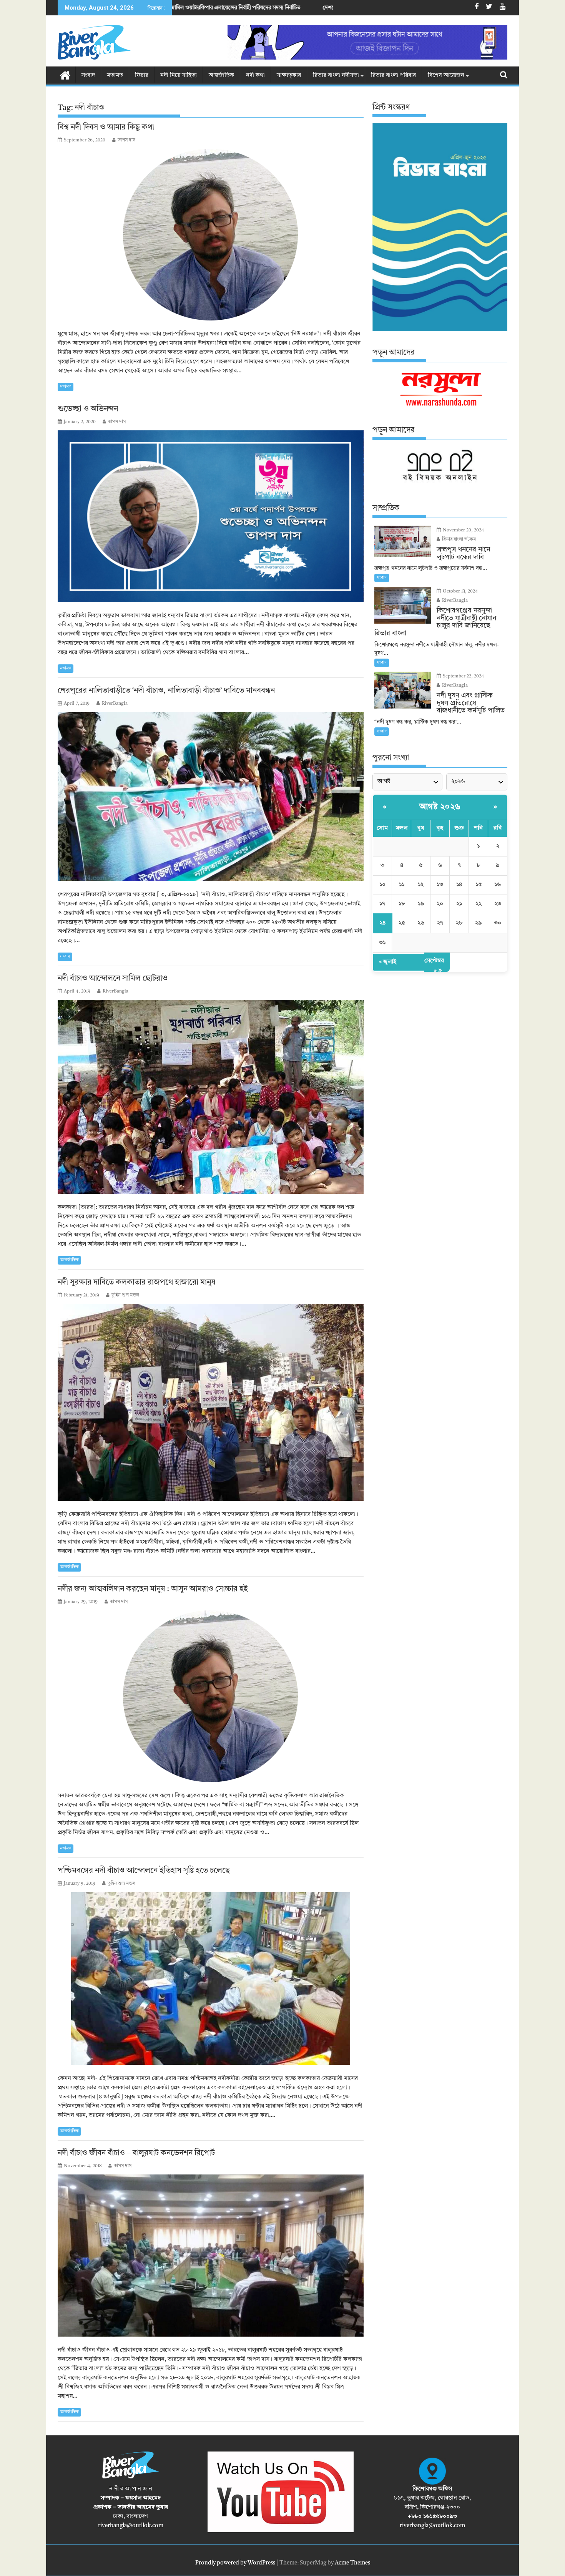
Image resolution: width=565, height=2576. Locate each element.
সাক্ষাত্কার (289, 76)
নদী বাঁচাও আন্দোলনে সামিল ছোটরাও (113, 979)
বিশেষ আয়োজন (446, 76)
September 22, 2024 (463, 676)
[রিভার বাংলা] (65, 75)
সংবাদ (88, 76)
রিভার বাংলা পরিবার (393, 76)
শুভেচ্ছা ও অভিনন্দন (88, 409)
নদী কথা (255, 76)
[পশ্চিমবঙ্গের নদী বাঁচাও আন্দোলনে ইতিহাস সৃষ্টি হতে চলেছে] (211, 1978)
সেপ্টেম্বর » (434, 966)
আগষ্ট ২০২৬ (440, 807)
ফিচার (142, 76)
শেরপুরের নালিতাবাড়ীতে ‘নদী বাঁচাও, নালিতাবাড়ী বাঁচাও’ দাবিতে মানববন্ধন (166, 691)
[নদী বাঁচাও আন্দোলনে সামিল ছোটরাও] (211, 1097)
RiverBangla (115, 704)
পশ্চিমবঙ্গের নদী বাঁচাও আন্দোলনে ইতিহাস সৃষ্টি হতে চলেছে (145, 1871)
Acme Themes (352, 2563)
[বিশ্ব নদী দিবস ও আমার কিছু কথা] (210, 235)
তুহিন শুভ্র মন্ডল (125, 1295)
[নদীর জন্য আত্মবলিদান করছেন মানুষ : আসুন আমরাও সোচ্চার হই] (210, 1696)
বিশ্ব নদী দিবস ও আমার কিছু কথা (107, 128)
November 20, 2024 (463, 530)
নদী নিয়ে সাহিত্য (179, 76)
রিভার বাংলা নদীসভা (336, 76)
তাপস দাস (126, 140)
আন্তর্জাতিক (221, 76)
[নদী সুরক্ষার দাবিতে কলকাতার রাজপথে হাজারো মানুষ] (211, 1402)
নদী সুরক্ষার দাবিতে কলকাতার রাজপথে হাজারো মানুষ (137, 1283)
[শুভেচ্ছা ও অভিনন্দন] (211, 516)
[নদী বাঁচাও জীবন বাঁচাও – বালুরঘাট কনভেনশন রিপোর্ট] (211, 2255)
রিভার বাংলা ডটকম (458, 539)
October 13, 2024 (460, 591)
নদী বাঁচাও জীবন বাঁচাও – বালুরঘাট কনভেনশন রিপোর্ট (136, 2153)
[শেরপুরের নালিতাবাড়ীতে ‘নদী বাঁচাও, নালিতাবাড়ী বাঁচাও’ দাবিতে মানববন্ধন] (211, 797)
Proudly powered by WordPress (235, 2563)
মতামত (115, 76)
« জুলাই (388, 962)
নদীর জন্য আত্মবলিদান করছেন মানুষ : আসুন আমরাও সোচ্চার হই (153, 1589)
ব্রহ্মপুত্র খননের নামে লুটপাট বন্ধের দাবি (334, 8)
